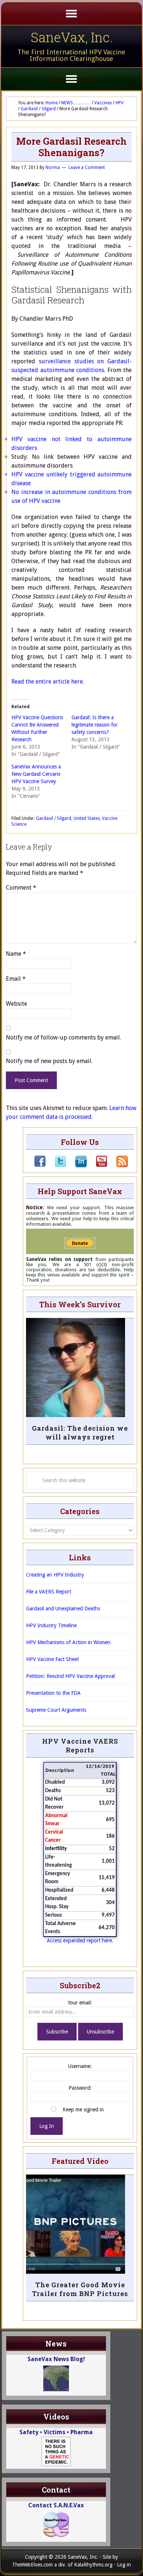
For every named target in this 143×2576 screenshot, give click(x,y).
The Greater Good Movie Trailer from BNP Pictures (80, 2289)
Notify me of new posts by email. (49, 1061)
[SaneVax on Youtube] (97, 1165)
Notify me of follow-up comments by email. (63, 1037)
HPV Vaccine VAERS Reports (80, 1745)
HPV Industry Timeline (51, 1625)
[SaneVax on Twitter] (56, 1165)
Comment (21, 888)
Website (16, 1004)
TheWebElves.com (32, 2565)
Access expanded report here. (80, 1941)
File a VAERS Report (49, 1592)
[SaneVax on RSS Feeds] (118, 1165)
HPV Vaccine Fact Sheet (52, 1659)
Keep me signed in (83, 2110)
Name (16, 954)
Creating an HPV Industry (55, 1575)
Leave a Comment (87, 167)
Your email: (80, 2003)
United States (87, 818)
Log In (47, 2126)
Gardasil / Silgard (54, 818)
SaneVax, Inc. (72, 37)
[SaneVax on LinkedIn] (77, 1165)
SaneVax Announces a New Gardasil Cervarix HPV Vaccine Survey (36, 774)
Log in (124, 2565)
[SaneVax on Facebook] (40, 1165)
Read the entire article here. (48, 682)
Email (16, 979)
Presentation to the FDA (53, 1693)
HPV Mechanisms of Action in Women (68, 1642)
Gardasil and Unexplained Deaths (63, 1608)
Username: (80, 2066)
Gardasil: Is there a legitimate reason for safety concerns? (95, 725)
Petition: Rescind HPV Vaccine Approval (70, 1676)
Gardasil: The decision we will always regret (80, 1433)
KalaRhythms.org (93, 2565)
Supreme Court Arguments (56, 1710)
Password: (80, 2088)
